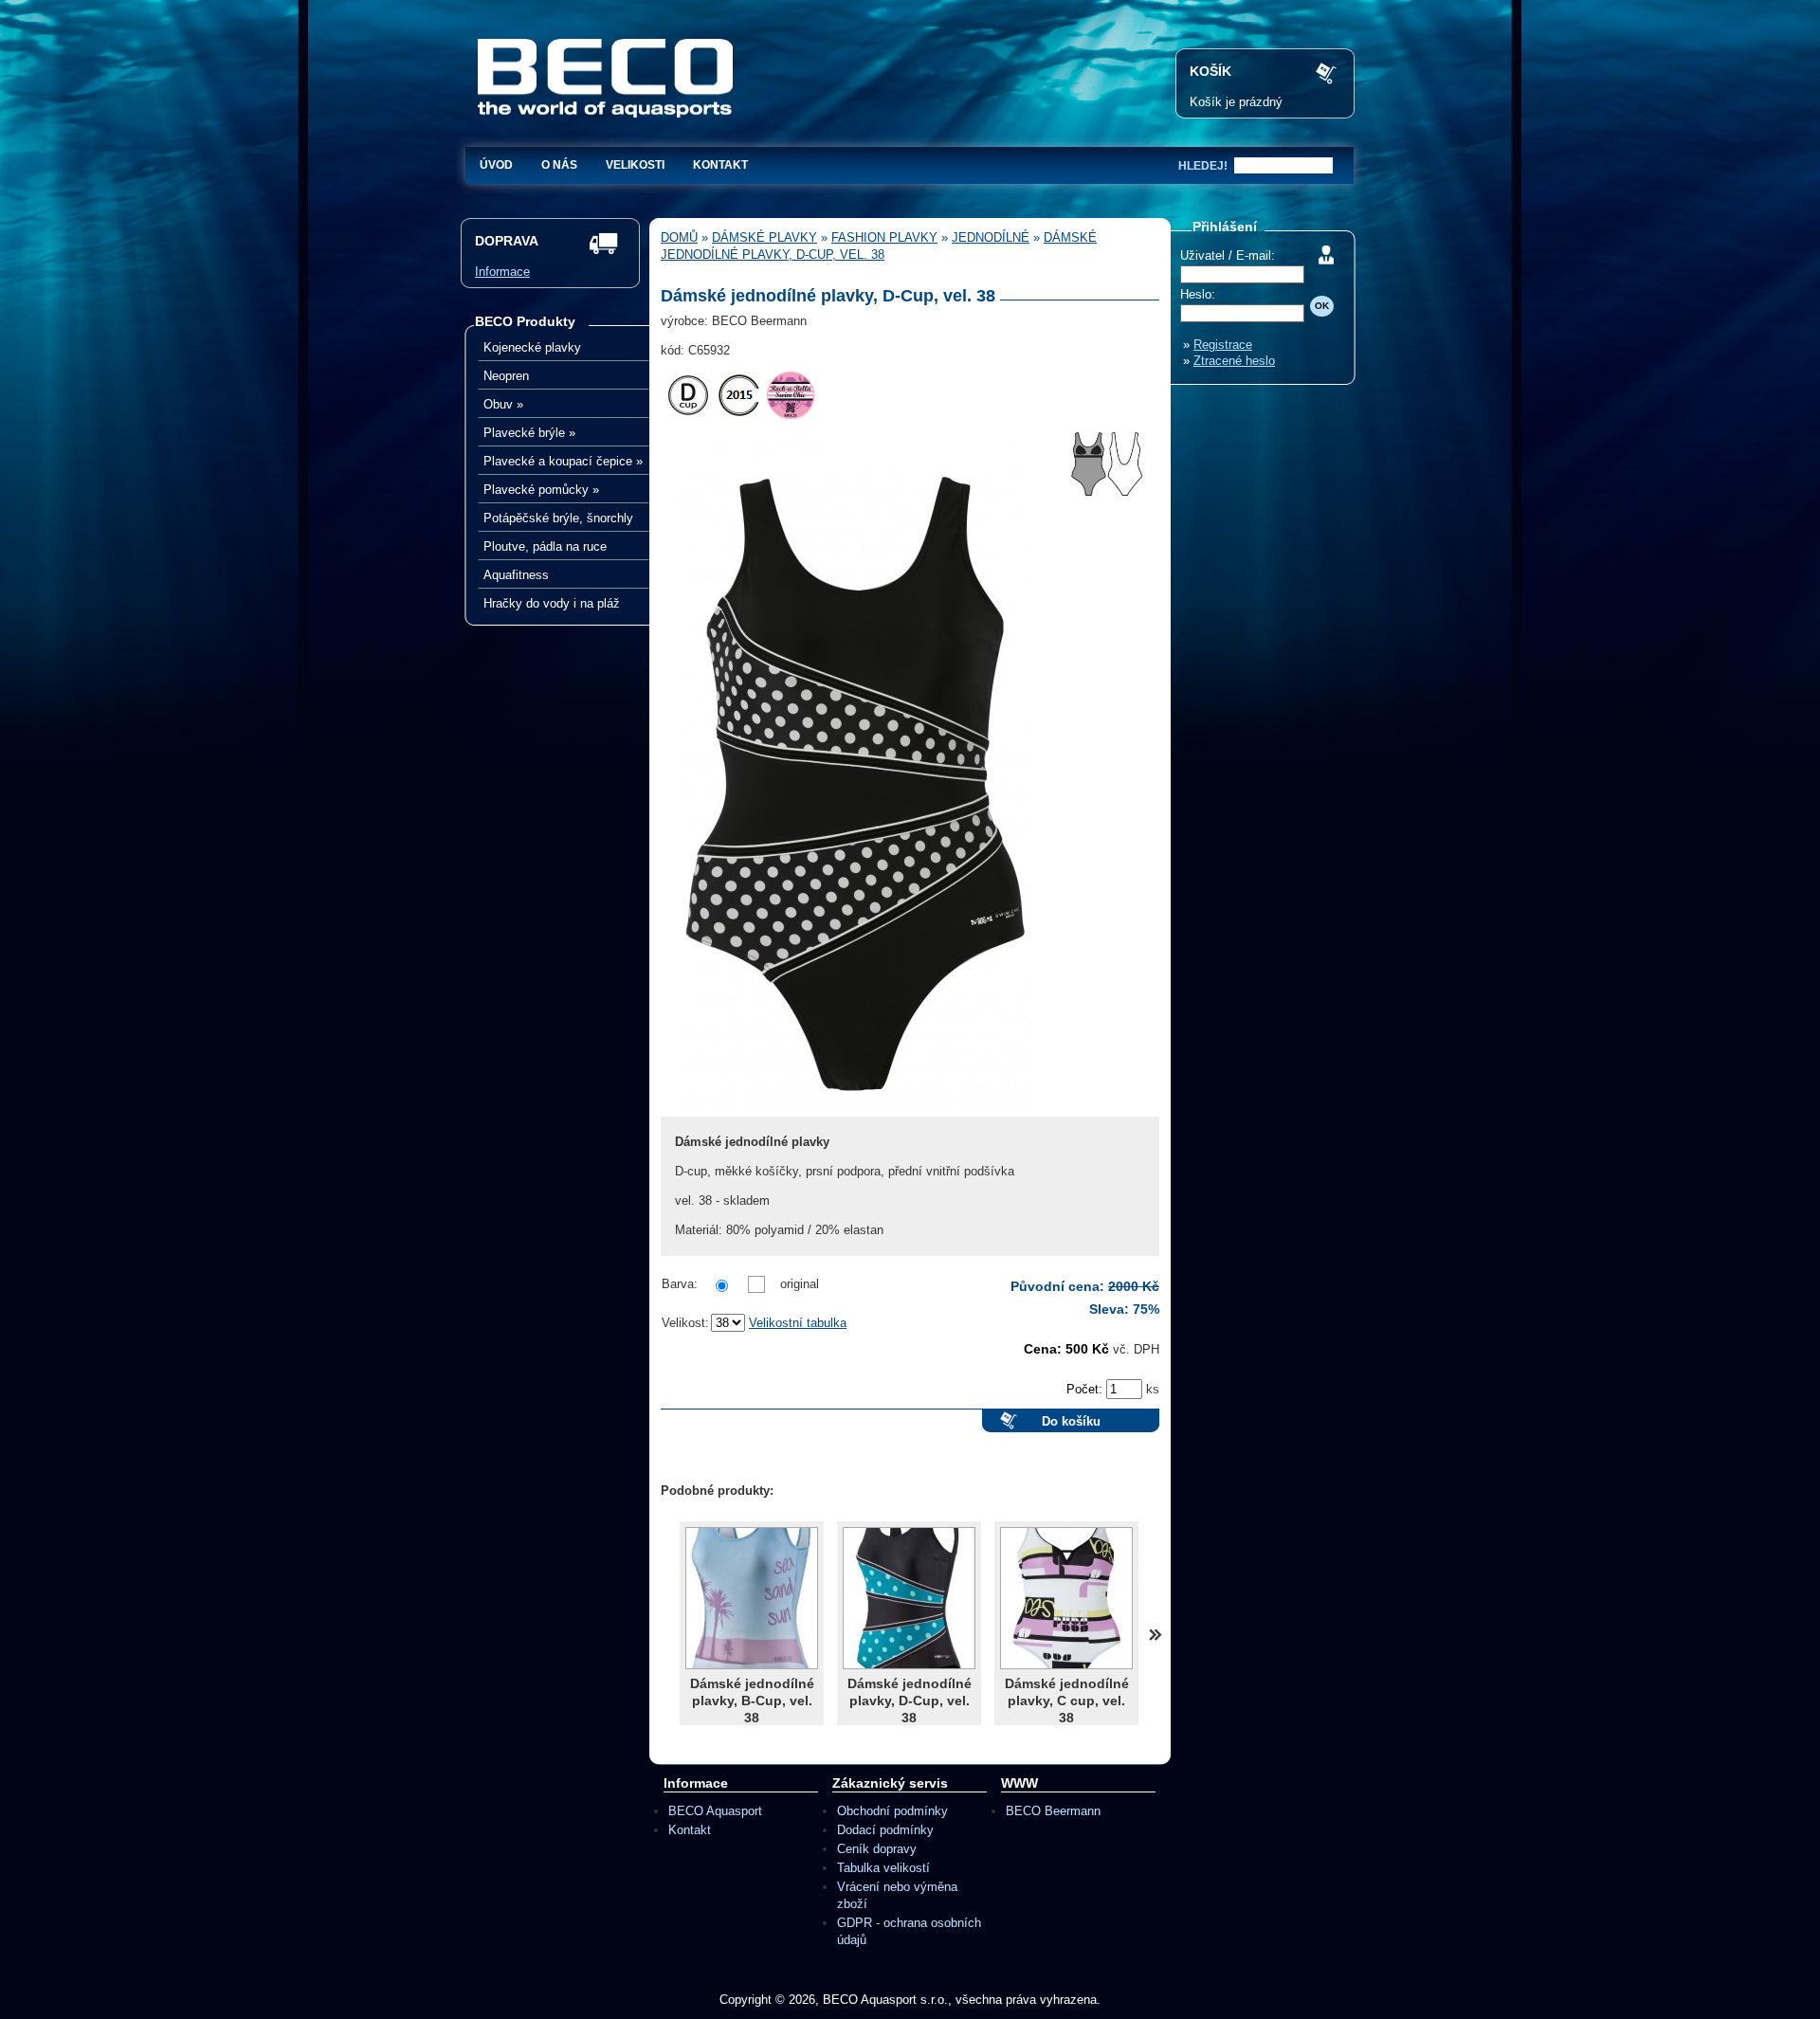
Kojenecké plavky (532, 347)
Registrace (1223, 345)
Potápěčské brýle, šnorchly (558, 518)
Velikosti (635, 165)
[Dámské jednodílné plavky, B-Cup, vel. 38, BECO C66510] (752, 1598)
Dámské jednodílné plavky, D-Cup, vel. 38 (910, 1701)
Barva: (680, 1284)
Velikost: (685, 1323)
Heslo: (1198, 294)
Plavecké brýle (529, 433)
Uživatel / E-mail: (1228, 255)
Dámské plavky (764, 237)
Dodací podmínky (885, 1830)
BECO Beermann (1053, 1811)
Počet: (1086, 1389)
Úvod (496, 165)
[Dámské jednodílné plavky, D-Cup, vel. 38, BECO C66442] (909, 1598)
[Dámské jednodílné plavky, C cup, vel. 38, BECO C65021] (1066, 1598)
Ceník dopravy (877, 1849)
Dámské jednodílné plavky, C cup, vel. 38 (1067, 1701)
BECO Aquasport (715, 1811)
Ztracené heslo (1234, 361)
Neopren (506, 376)
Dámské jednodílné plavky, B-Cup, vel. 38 (752, 1701)
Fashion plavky (884, 237)
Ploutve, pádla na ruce (545, 546)
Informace (502, 272)
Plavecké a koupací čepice (563, 461)
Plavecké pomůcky (541, 490)
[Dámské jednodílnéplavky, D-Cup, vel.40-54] (855, 1112)
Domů (679, 237)
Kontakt (720, 165)
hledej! (1203, 166)
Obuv (503, 404)
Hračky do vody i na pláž (552, 603)
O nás (559, 165)
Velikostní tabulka (798, 1323)
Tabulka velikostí (883, 1868)
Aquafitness (516, 575)
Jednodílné (991, 237)
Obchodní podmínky (892, 1811)
